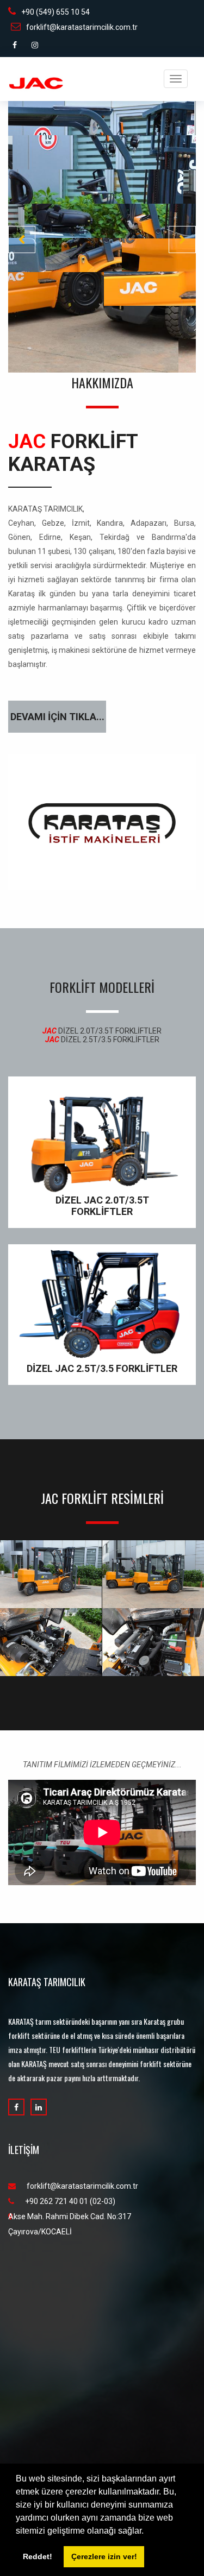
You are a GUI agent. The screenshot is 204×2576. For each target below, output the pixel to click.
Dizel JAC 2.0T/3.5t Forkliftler (102, 1206)
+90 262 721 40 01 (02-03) (70, 2201)
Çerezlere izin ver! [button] (104, 2556)
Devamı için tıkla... (57, 717)
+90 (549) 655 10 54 (55, 12)
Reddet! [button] (38, 2556)
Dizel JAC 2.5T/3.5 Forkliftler (102, 1368)
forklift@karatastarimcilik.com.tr (82, 27)
